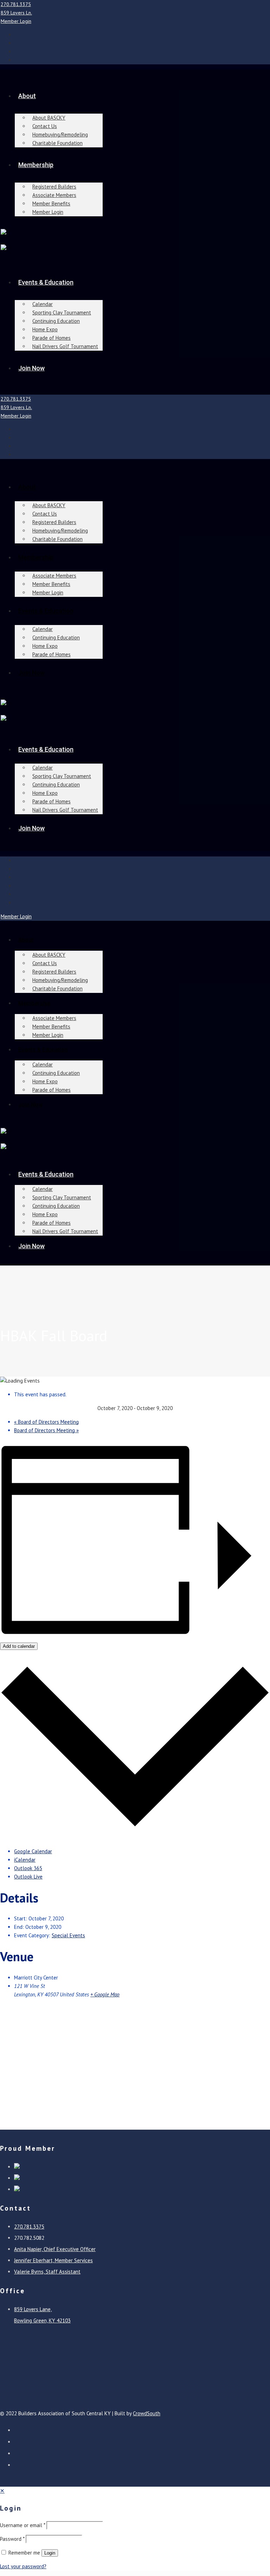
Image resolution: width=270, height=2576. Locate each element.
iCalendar (25, 1860)
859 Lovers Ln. (16, 13)
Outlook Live (28, 1877)
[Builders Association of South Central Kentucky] (4, 233)
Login (50, 2553)
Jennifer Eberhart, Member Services (53, 2260)
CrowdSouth (147, 2413)
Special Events (68, 1935)
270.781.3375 (16, 4)
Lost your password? (23, 2566)
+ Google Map (105, 1994)
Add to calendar (19, 1646)
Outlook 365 (28, 1868)
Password (12, 2539)
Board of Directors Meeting (46, 1422)
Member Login (16, 21)
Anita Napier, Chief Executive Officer (55, 2249)
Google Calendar (33, 1851)
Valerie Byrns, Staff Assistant (47, 2272)
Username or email (22, 2525)
